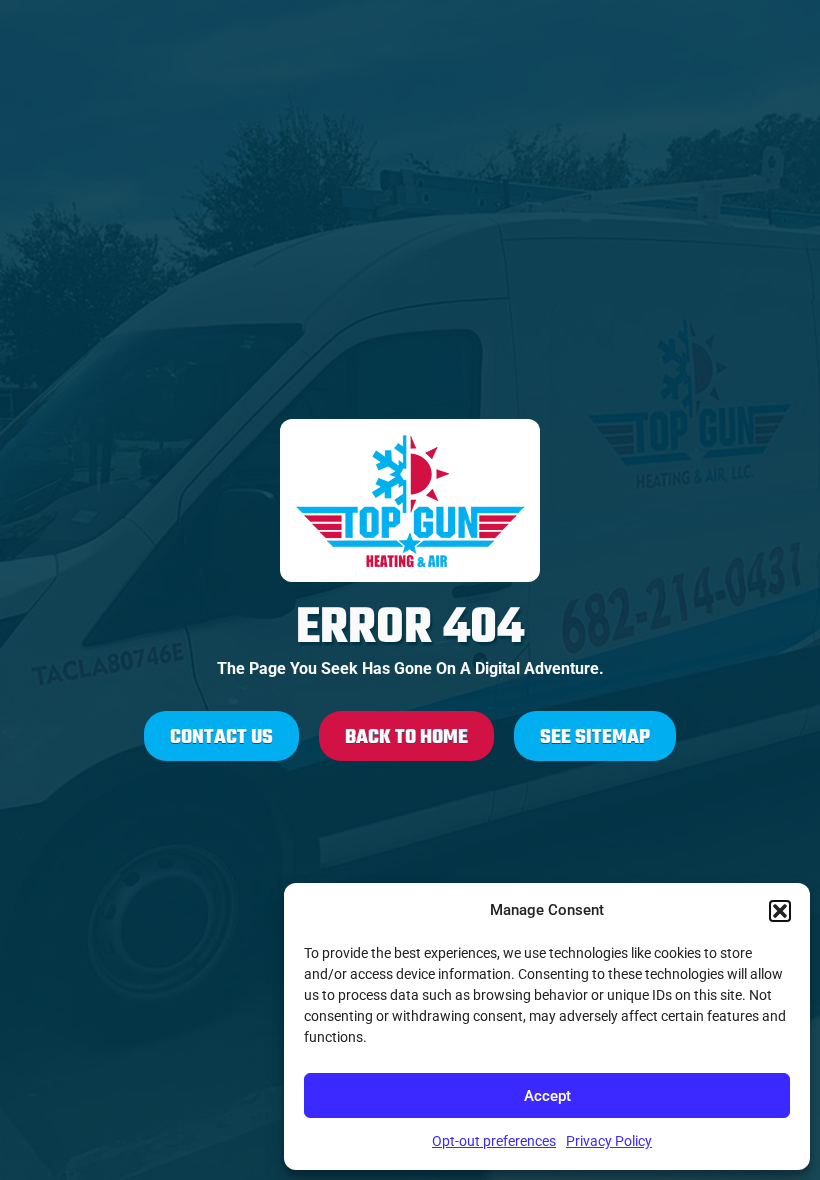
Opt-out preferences (494, 1141)
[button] (780, 911)
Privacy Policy (609, 1141)
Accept (547, 1096)
